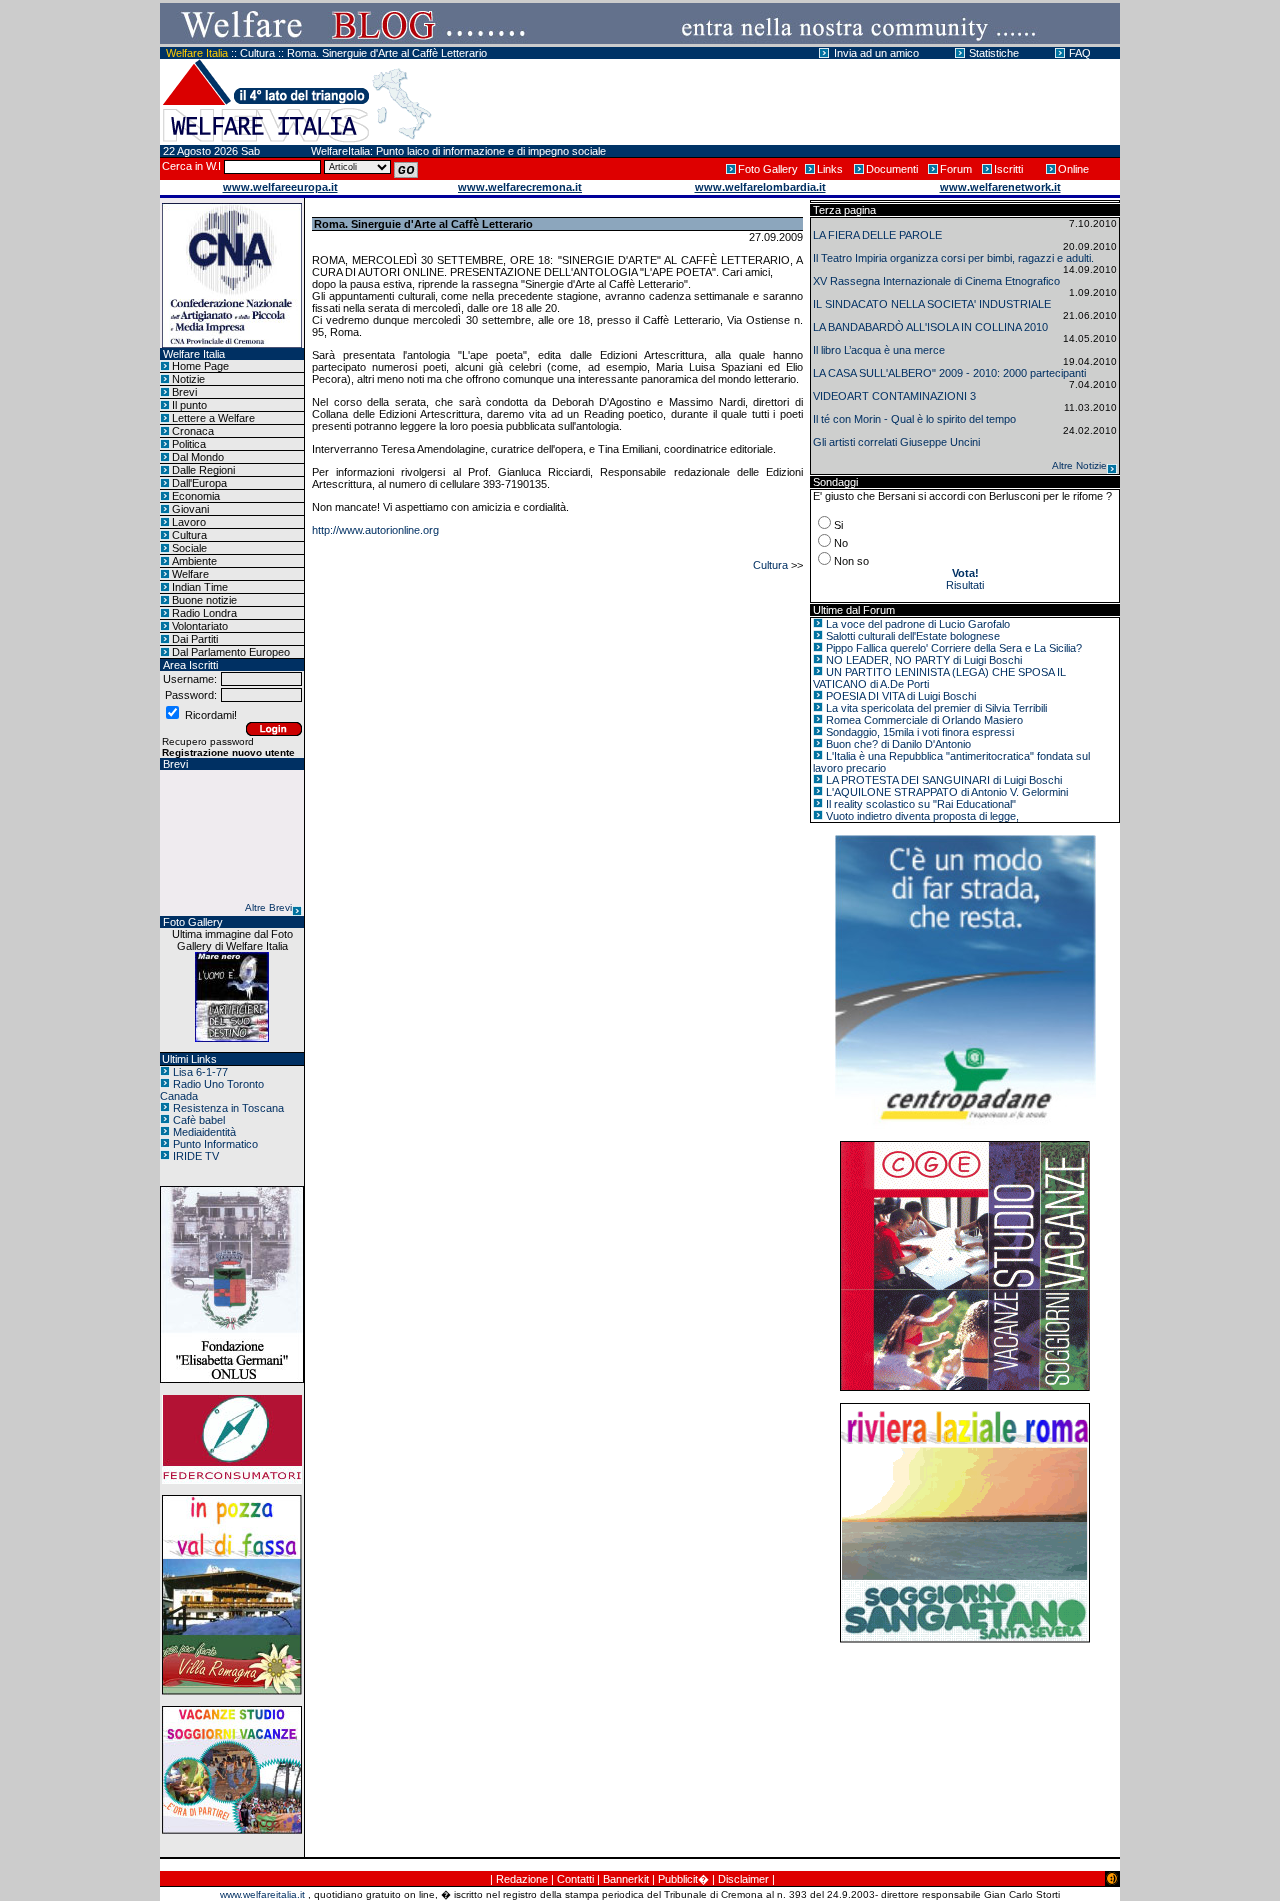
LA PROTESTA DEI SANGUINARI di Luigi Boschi (944, 780)
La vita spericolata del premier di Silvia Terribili (936, 708)
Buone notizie (204, 600)
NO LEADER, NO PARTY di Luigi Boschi (924, 660)
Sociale (189, 548)
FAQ (1080, 53)
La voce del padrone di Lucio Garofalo (918, 624)
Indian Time (200, 587)
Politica (189, 444)
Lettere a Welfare (213, 418)
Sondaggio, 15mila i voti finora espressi (920, 732)
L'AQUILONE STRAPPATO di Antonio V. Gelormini (947, 792)
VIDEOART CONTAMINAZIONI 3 (894, 396)
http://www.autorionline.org (375, 530)
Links (830, 169)
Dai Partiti (195, 639)
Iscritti (1008, 169)
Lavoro (189, 522)
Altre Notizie (1079, 465)
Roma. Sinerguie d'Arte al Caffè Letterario (387, 53)
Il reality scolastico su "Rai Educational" (921, 804)
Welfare (190, 574)
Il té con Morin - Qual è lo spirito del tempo (914, 419)
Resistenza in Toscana (228, 1108)
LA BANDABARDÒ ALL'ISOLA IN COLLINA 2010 (930, 327)
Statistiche (994, 53)
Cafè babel (199, 1120)
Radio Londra (204, 613)
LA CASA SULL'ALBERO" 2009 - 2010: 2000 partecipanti (949, 373)
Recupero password (208, 741)
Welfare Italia (197, 53)
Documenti (892, 169)
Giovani (190, 509)
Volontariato (200, 626)
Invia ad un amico (876, 53)
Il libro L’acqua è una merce (879, 350)
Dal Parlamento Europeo (231, 652)
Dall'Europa (199, 483)
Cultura (257, 53)
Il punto (189, 405)
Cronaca (193, 431)
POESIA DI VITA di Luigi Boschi (901, 696)
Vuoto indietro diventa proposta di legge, (922, 816)
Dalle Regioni (203, 470)
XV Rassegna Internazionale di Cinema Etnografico (936, 281)
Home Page (200, 366)
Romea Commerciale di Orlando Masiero (924, 720)
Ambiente (194, 561)
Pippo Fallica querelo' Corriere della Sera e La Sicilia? (954, 648)
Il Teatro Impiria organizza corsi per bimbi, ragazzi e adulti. (953, 258)
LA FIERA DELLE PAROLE (877, 235)
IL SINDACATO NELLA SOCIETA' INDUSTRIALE (932, 304)
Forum (956, 169)
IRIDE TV (196, 1156)
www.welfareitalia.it (262, 1894)
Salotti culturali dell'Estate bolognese (913, 636)
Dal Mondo (198, 457)
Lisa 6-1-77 (200, 1072)
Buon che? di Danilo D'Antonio (898, 744)
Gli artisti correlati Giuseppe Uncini (896, 442)
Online (1073, 169)
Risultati (965, 585)
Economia (196, 496)
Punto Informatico (215, 1144)
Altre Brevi (268, 907)
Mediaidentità (204, 1132)
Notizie (188, 379)
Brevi (184, 392)
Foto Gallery (768, 169)
